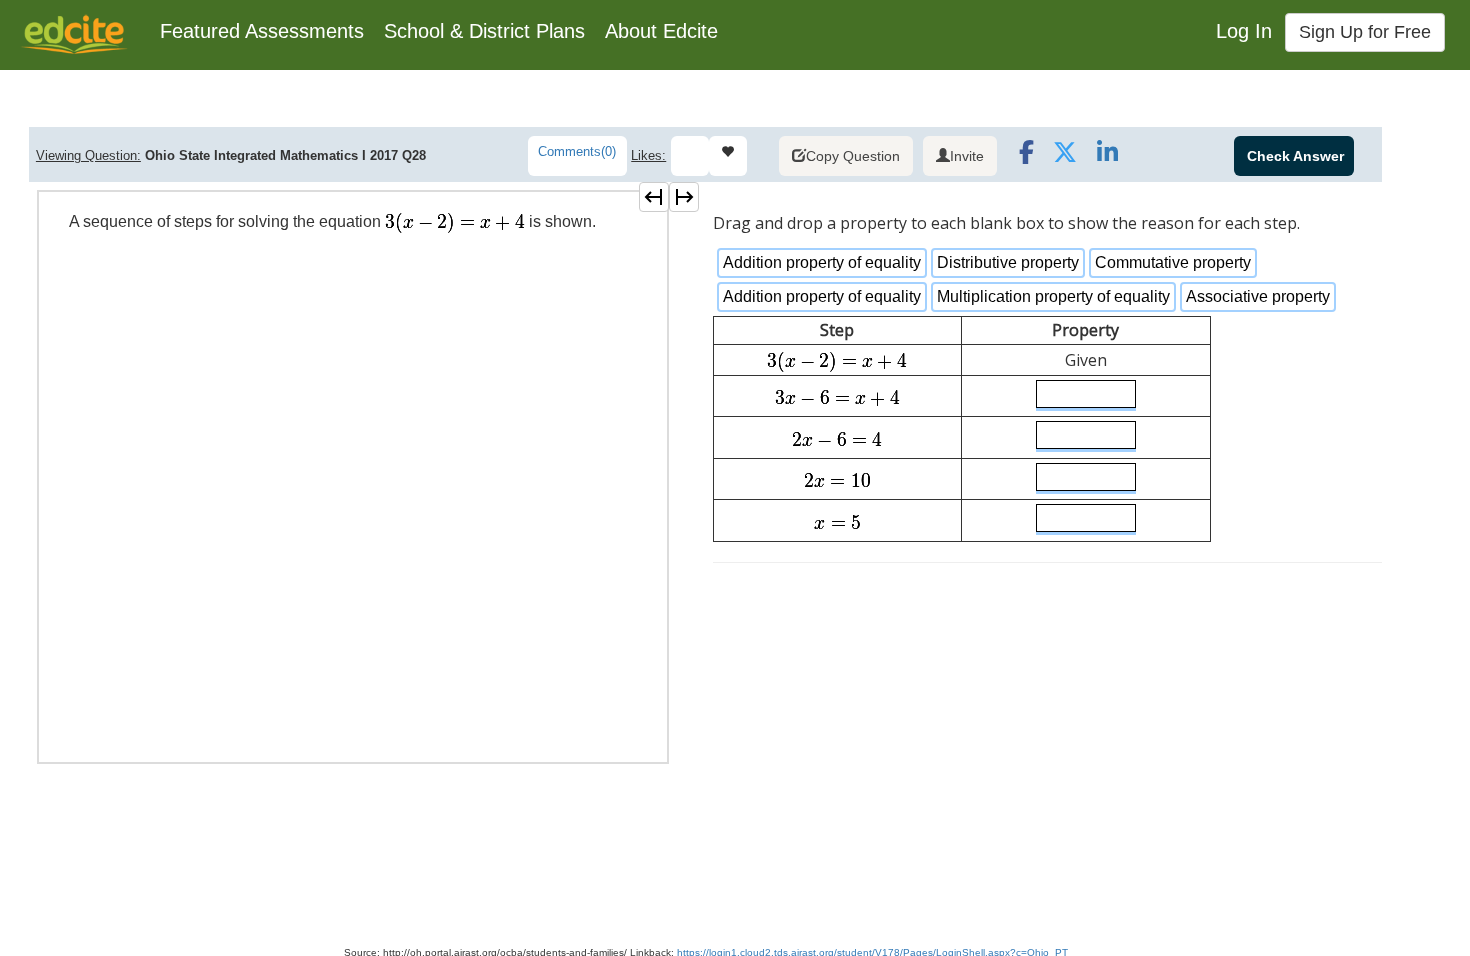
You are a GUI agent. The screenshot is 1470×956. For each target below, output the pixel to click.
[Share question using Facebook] (1023, 157)
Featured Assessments (262, 31)
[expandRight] (684, 197)
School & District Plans (484, 31)
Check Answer (1295, 156)
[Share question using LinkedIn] (1106, 157)
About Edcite (661, 31)
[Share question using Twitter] (1064, 157)
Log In (1244, 31)
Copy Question (853, 156)
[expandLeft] (654, 197)
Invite (967, 156)
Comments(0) (577, 151)
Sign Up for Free (1365, 32)
